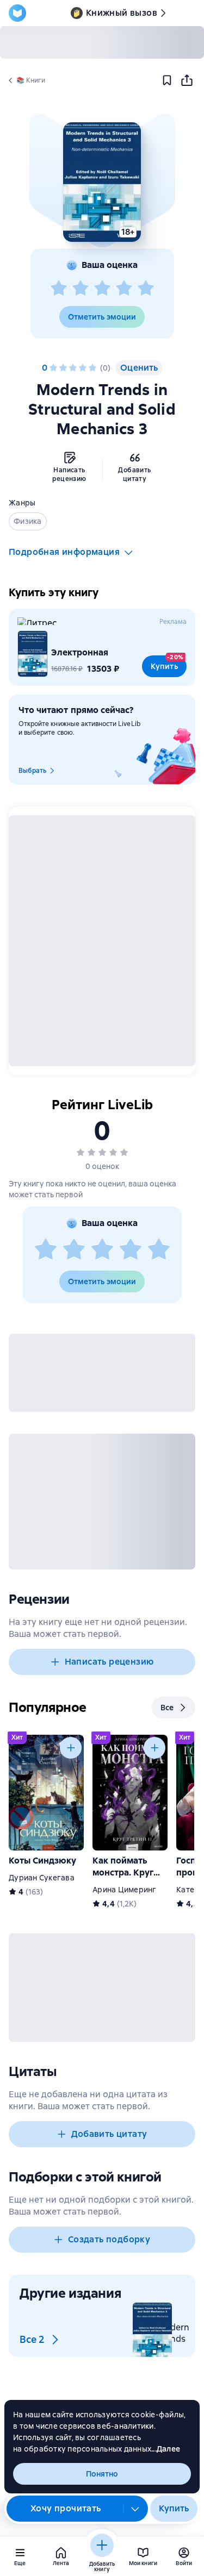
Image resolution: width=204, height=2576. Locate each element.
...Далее (166, 2449)
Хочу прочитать (66, 2508)
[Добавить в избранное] (167, 80)
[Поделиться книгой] (187, 80)
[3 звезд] (102, 289)
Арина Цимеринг (125, 1890)
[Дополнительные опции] (135, 2509)
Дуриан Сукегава (42, 1878)
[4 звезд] (124, 289)
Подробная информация (64, 552)
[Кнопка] (71, 1748)
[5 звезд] (146, 289)
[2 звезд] (81, 289)
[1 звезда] (59, 289)
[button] (102, 182)
